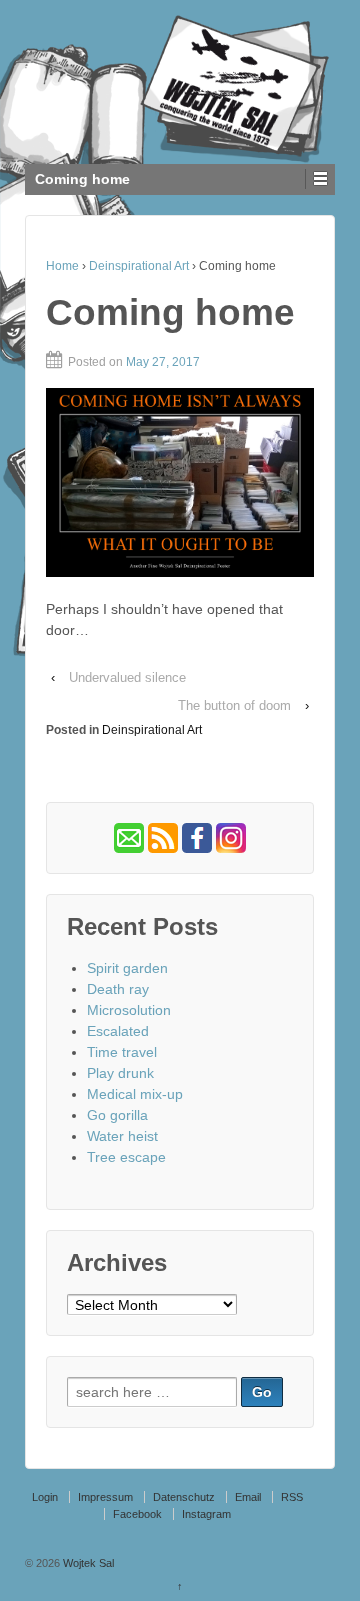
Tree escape (126, 1157)
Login (45, 1497)
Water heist (122, 1136)
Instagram (206, 1514)
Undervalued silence (127, 677)
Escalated (118, 1031)
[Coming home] (180, 482)
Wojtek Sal (87, 1563)
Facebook (137, 1514)
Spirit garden (127, 968)
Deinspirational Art (139, 266)
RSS (292, 1497)
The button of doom (234, 705)
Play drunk (120, 1073)
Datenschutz (184, 1497)
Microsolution (129, 1010)
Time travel (122, 1052)
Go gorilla (117, 1115)
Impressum (105, 1497)
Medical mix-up (135, 1094)
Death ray (118, 989)
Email (248, 1497)
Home (62, 266)
